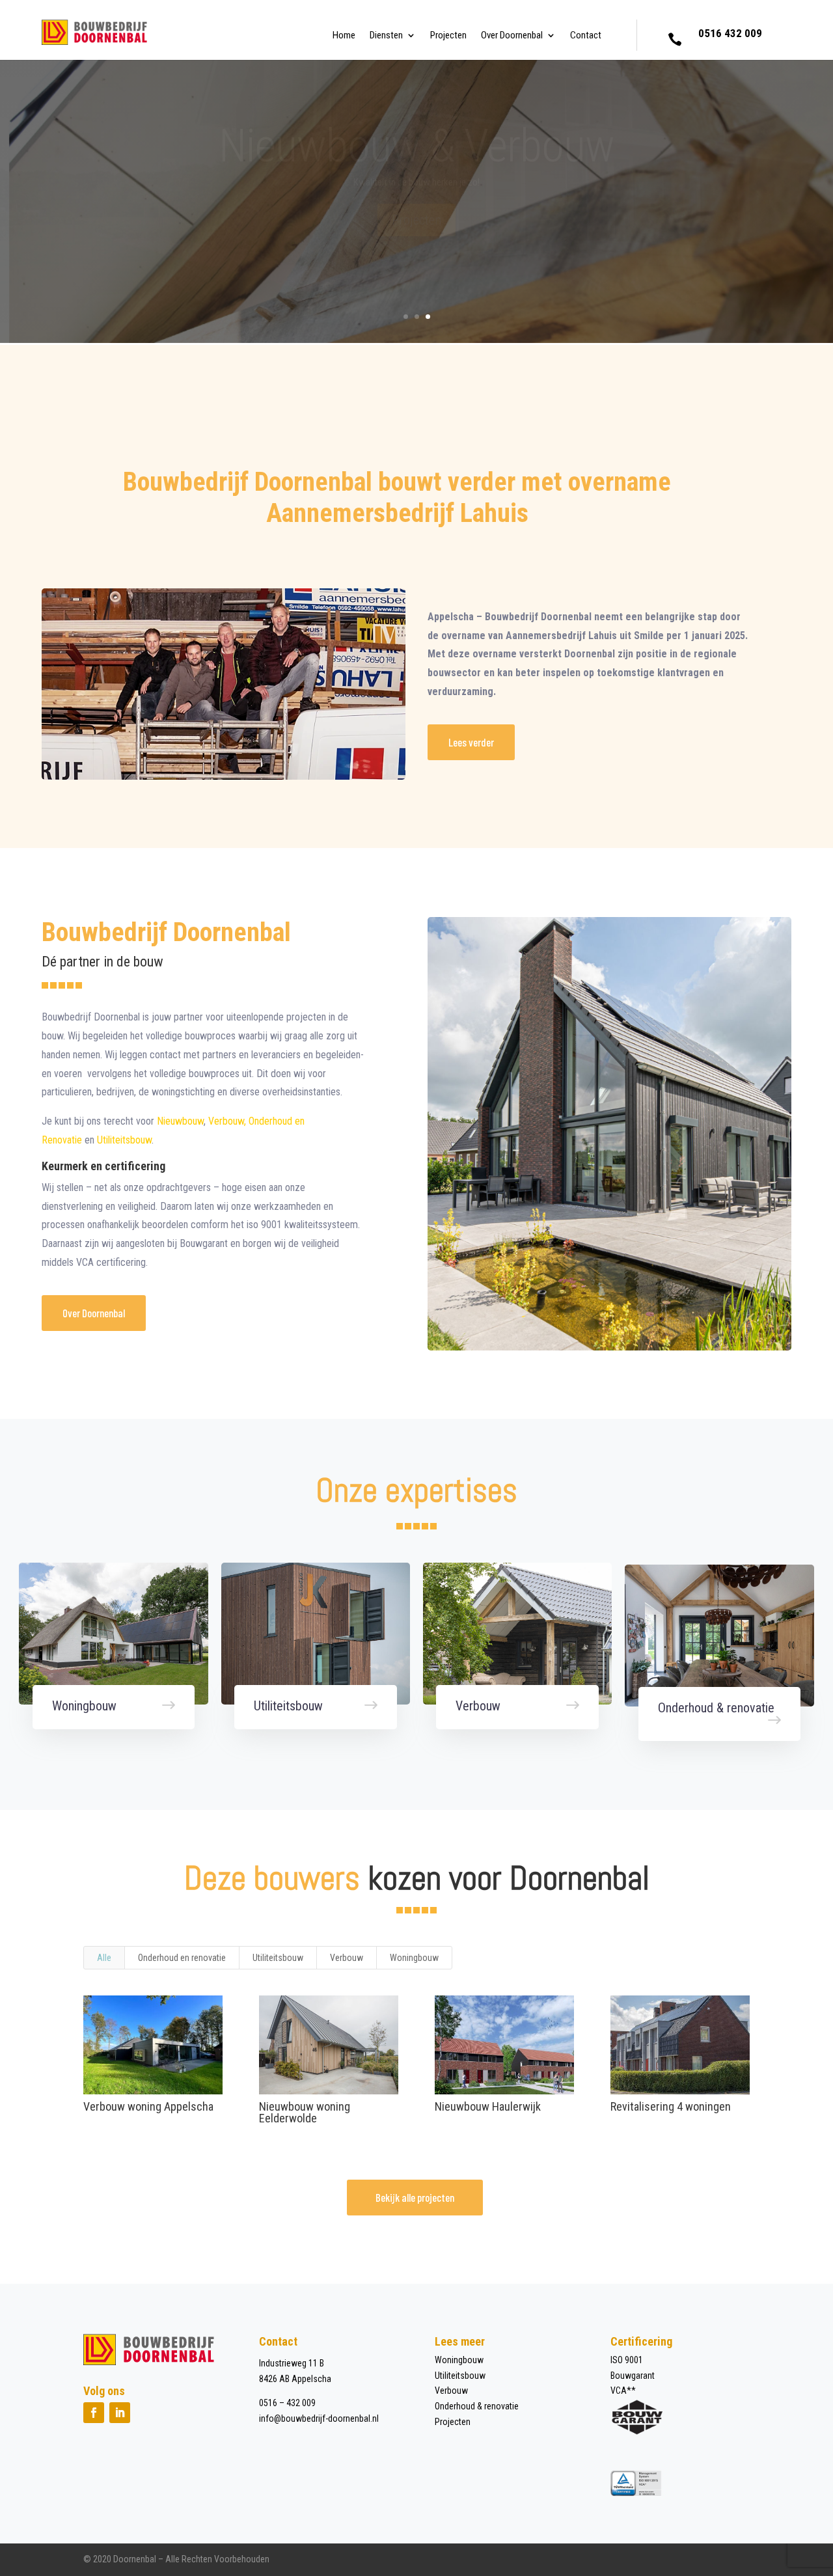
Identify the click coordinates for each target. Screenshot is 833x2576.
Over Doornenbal (512, 36)
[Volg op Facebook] (94, 2413)
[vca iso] (636, 2506)
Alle (104, 1958)
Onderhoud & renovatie (477, 2406)
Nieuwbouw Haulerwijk (488, 2106)
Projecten (448, 36)
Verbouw (347, 1958)
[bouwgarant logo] (636, 2440)
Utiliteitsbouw (124, 1140)
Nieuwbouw (180, 1121)
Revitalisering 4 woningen (671, 2106)
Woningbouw (414, 1958)
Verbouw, (227, 1121)
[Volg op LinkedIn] (120, 2413)
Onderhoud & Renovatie (417, 146)
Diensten (386, 36)
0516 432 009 (730, 33)
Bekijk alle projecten (415, 2197)
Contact (586, 36)
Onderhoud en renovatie (182, 1958)
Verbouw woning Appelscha (148, 2106)
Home (344, 36)
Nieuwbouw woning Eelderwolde (305, 2112)
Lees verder (471, 742)
